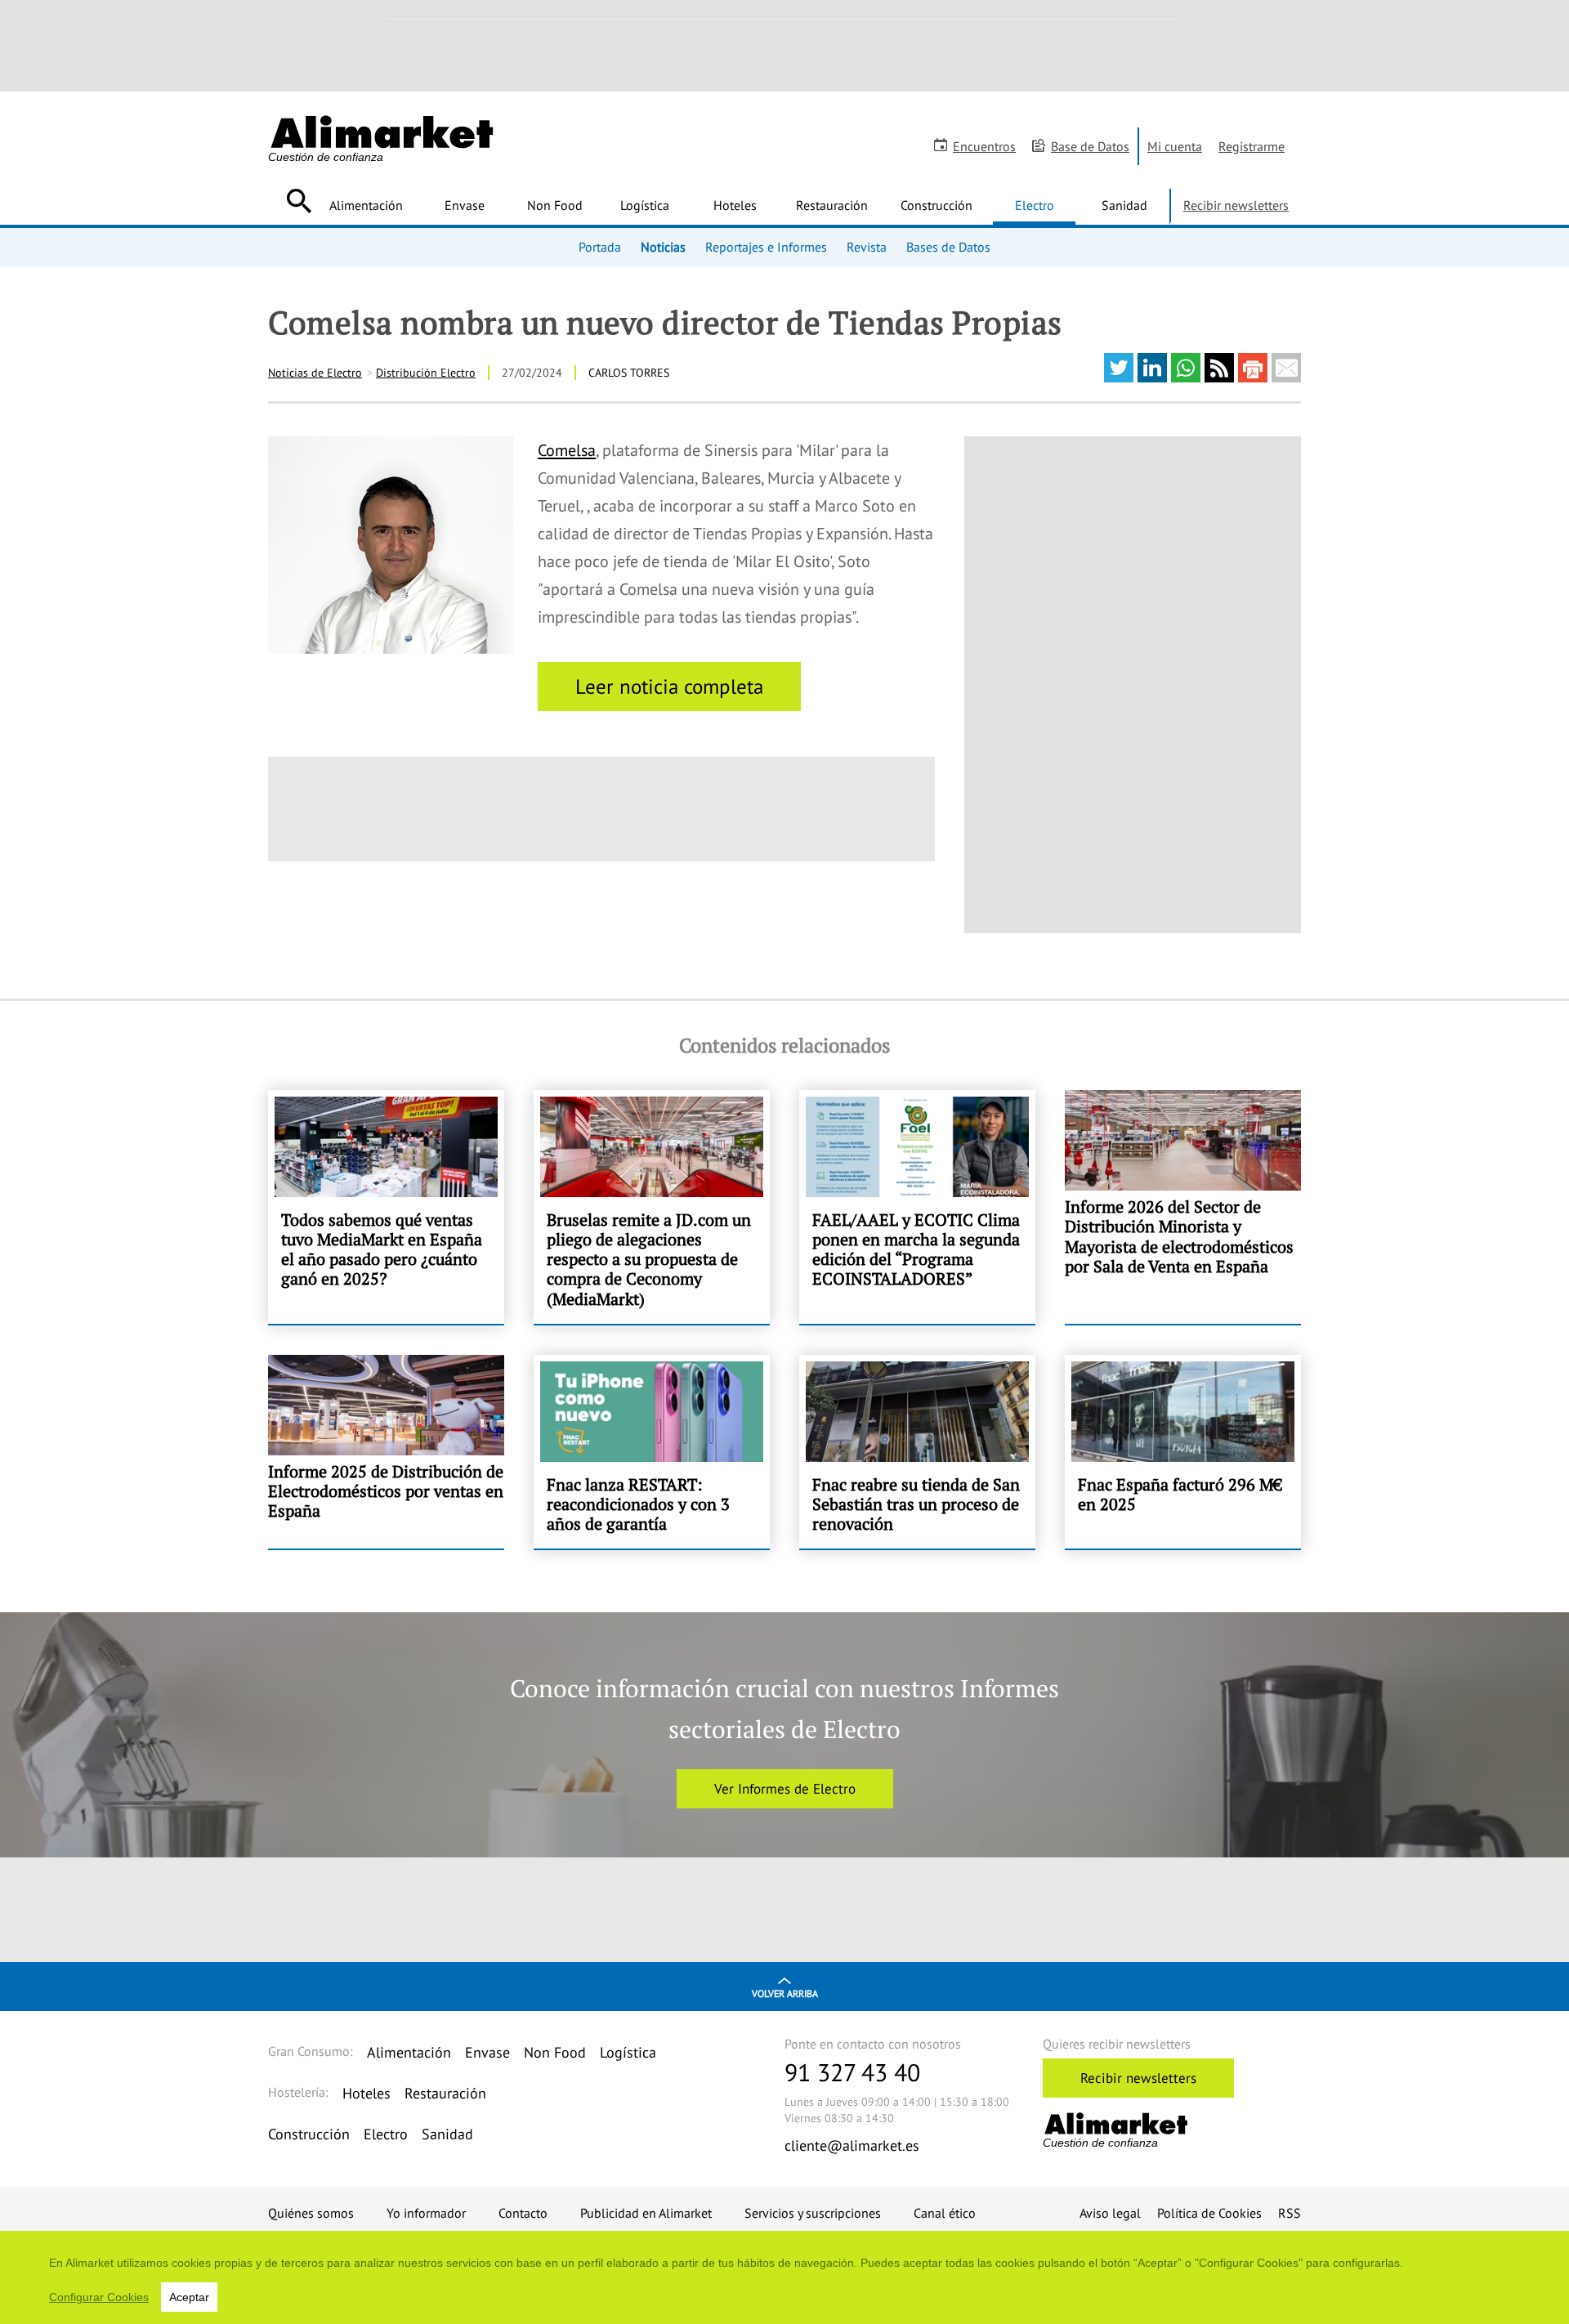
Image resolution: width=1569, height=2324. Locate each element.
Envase (465, 205)
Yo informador (426, 2213)
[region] (784, 2277)
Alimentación (366, 205)
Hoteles (735, 205)
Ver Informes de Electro (785, 1789)
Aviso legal (1110, 2213)
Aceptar (189, 2297)
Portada (600, 247)
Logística (645, 205)
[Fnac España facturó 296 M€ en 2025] (1183, 1452)
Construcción (936, 205)
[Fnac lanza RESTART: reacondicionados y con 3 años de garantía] (652, 1452)
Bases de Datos (948, 247)
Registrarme (1252, 146)
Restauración (832, 205)
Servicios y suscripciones (813, 2213)
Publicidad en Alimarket (646, 2213)
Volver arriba (785, 1993)
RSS (1290, 2213)
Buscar (299, 201)
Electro (1035, 205)
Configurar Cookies (99, 2297)
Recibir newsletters (1236, 205)
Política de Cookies (1209, 2213)
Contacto (523, 2213)
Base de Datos (1090, 146)
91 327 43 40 (852, 2072)
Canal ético (945, 2213)
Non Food (555, 205)
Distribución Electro (426, 373)
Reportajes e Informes (766, 247)
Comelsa (567, 450)
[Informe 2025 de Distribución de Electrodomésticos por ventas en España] (386, 1452)
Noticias (663, 247)
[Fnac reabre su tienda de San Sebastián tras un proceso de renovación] (917, 1452)
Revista (867, 247)
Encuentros (984, 146)
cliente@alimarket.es (852, 2145)
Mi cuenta (1175, 146)
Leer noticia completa (669, 686)
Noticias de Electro (315, 373)
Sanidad (1124, 205)
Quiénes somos (311, 2213)
